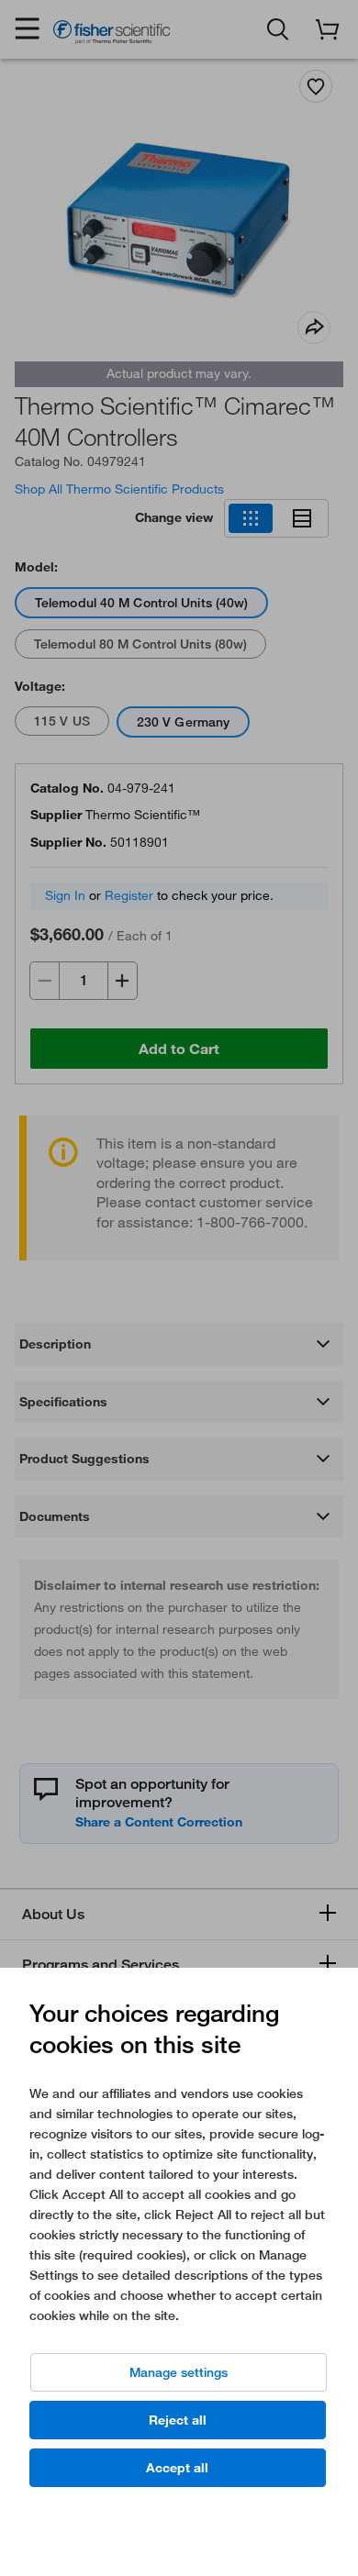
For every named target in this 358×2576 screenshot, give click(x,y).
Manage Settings (179, 2372)
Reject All (178, 2420)
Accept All (177, 2468)
